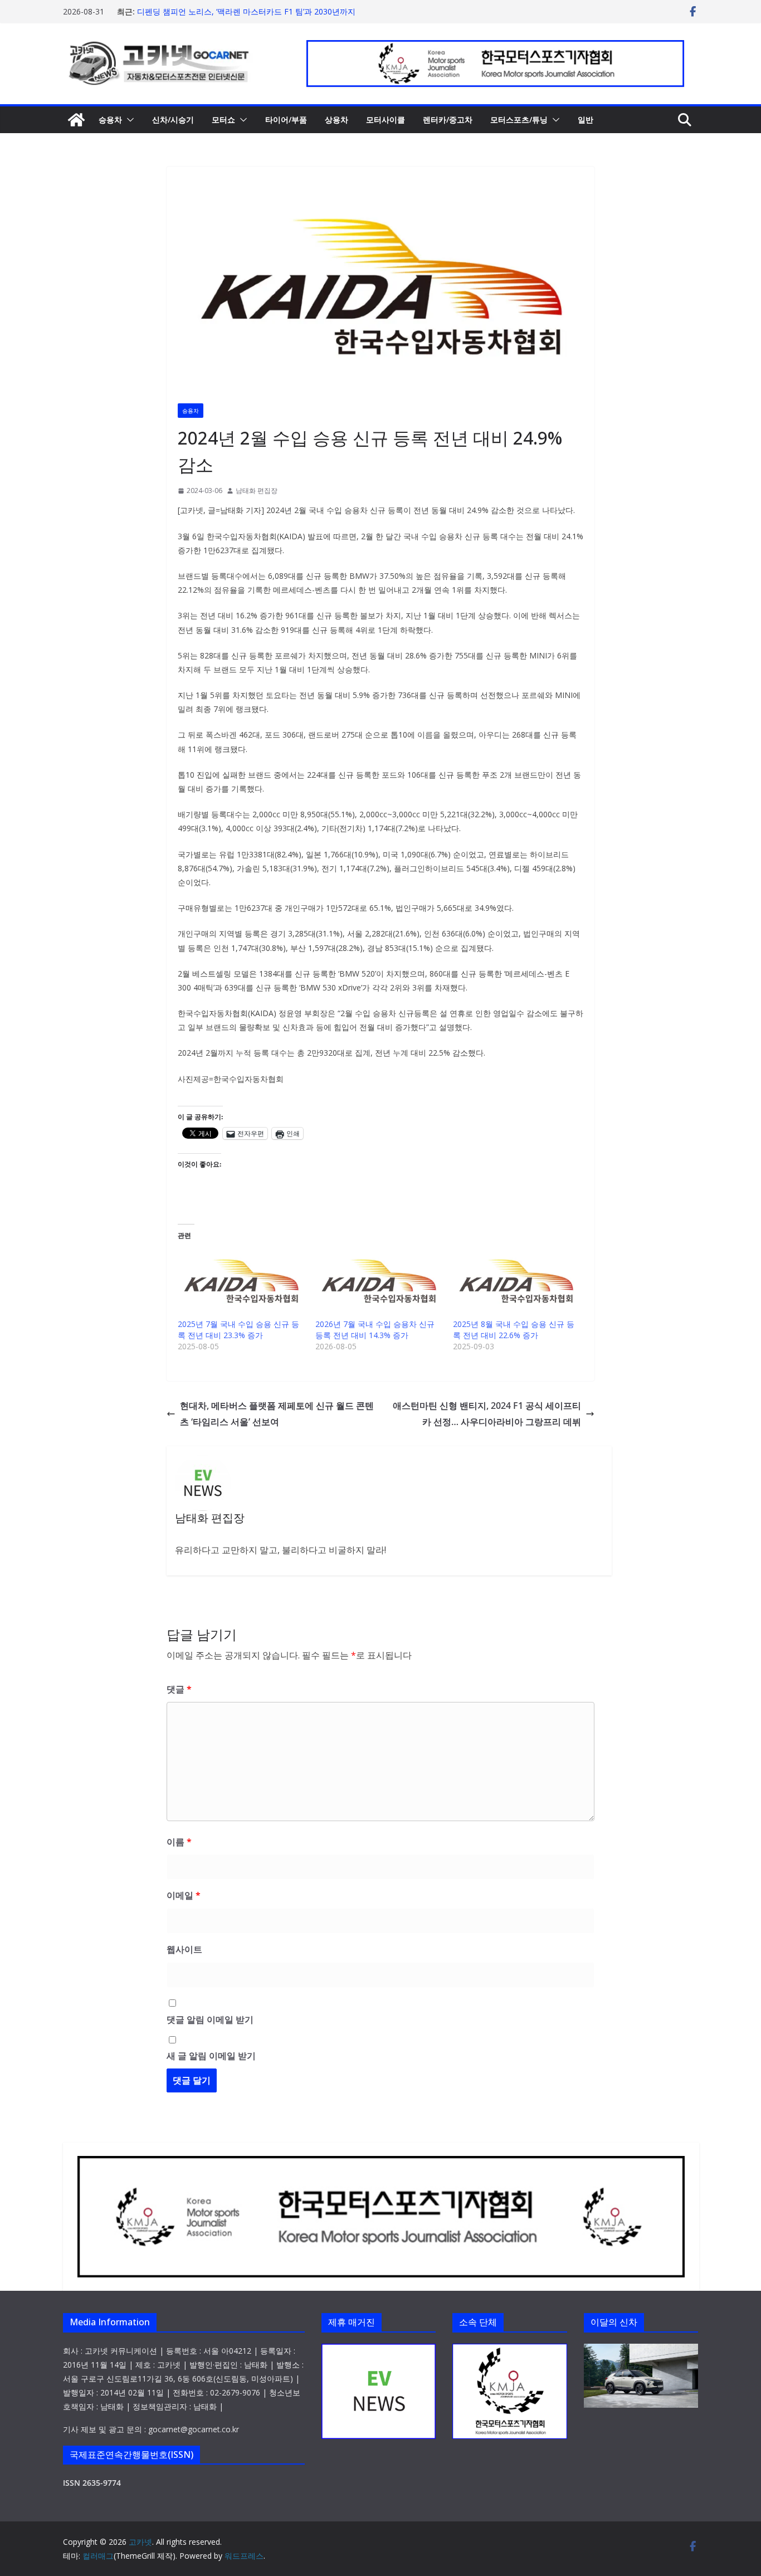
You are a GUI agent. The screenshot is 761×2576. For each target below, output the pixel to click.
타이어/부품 (286, 119)
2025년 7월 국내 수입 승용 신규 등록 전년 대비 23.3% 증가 (238, 1330)
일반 (586, 119)
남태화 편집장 (257, 491)
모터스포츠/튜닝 (519, 119)
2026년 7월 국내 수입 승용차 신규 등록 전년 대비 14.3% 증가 (375, 1330)
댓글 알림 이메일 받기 (210, 2019)
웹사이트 (184, 1949)
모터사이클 (386, 119)
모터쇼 (223, 119)
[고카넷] (76, 120)
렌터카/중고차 (448, 119)
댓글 (179, 1689)
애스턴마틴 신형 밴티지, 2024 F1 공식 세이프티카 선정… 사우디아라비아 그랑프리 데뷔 (487, 1414)
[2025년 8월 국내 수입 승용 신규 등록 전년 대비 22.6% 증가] (516, 1282)
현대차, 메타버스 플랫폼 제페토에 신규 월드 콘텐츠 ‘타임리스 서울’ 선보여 (277, 1414)
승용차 (110, 119)
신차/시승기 (173, 119)
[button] (128, 120)
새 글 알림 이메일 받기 (211, 2056)
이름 (179, 1842)
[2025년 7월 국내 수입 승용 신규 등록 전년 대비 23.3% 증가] (241, 1282)
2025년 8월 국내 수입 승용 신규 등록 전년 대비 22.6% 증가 (514, 1330)
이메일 (184, 1895)
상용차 (336, 119)
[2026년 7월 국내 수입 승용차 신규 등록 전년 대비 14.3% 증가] (379, 1282)
